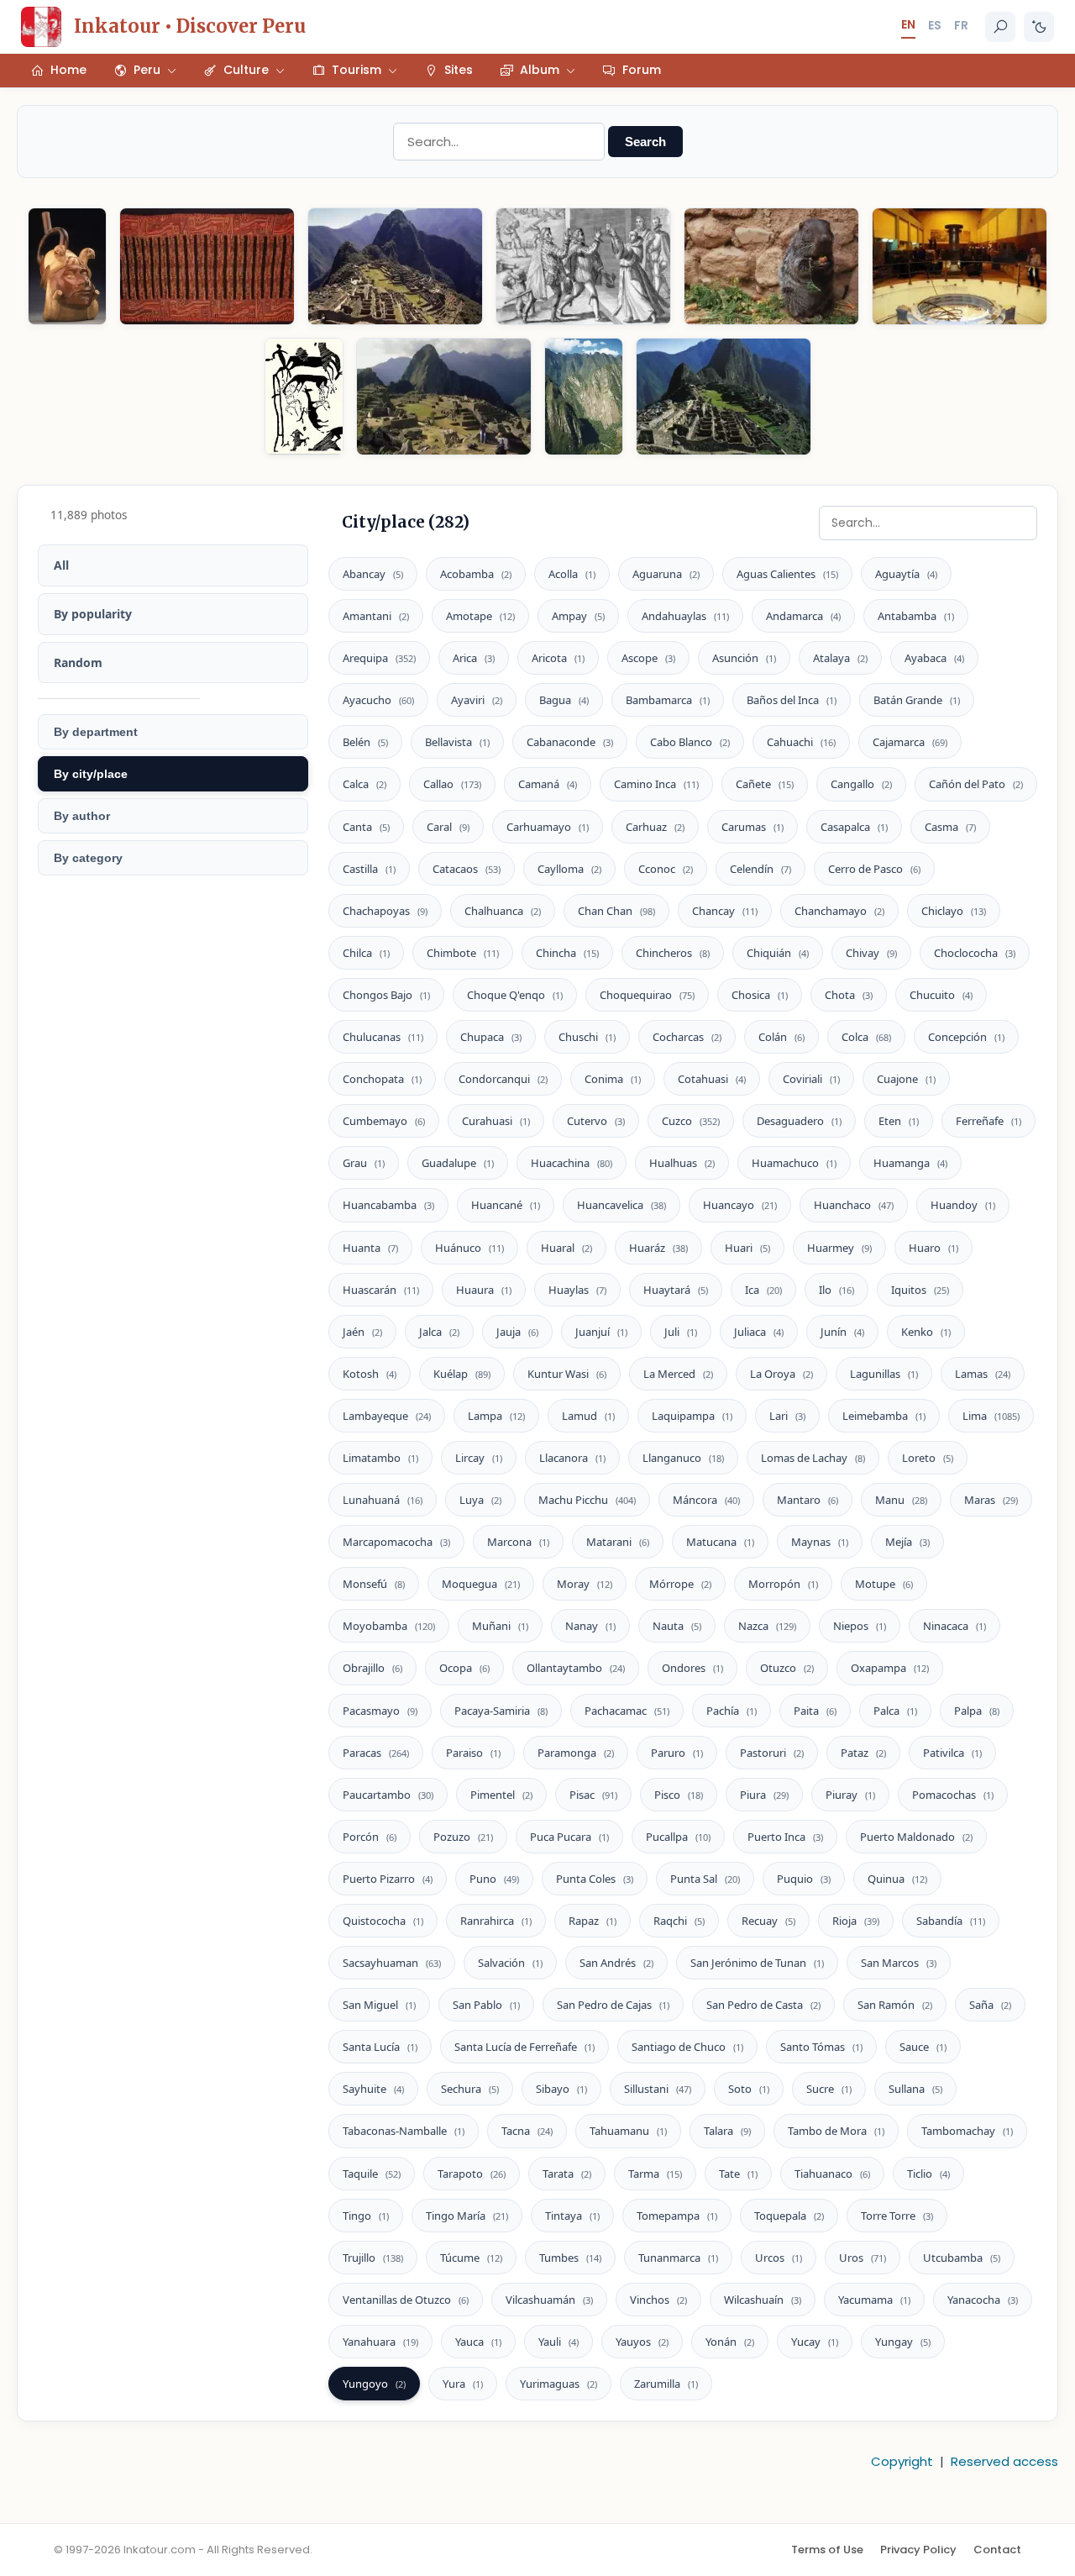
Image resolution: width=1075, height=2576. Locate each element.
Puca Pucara (569, 1837)
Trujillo (373, 2258)
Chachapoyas (385, 911)
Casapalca (854, 827)
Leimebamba (884, 1416)
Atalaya (840, 658)
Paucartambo (388, 1795)
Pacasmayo (380, 1711)
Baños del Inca (792, 700)
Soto (749, 2089)
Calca (364, 784)
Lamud (588, 1416)
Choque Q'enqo (515, 995)
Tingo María (467, 2216)
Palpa (977, 1711)
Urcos (779, 2258)
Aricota (558, 658)
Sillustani (658, 2089)
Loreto (928, 1458)
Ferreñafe (988, 1121)
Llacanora (572, 1458)
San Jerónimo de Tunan (757, 1963)
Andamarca (803, 616)
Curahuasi (496, 1121)
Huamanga (910, 1163)
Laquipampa (692, 1416)
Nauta (677, 1626)
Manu (901, 1500)
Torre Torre (897, 2216)
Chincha (567, 953)
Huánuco (469, 1248)
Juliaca (759, 1332)
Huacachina (572, 1163)
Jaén (362, 1332)
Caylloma (569, 869)
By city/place (91, 774)
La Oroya (781, 1374)
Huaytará (676, 1290)
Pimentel (501, 1795)
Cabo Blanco (690, 742)
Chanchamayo (839, 911)
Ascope (648, 658)
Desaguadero (799, 1121)
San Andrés (616, 1963)
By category (88, 858)
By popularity (93, 614)
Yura (463, 2384)
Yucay (815, 2342)
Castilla (369, 869)
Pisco (679, 1795)
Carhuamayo (548, 827)
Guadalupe (458, 1163)
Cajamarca (910, 742)
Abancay (373, 574)
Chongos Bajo (386, 995)
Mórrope (680, 1584)
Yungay (903, 2342)
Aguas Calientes (787, 574)
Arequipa (379, 658)
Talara (727, 2131)
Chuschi (587, 1037)
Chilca (366, 953)
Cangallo (861, 784)
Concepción (966, 1037)
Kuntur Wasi (567, 1374)
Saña (990, 2005)
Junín (842, 1332)
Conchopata (382, 1079)
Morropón (783, 1584)
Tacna (527, 2131)
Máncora (706, 1500)
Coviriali (811, 1079)
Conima (613, 1079)
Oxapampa (890, 1668)
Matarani (618, 1542)
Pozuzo (463, 1837)
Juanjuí (601, 1332)
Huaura (484, 1290)
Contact (997, 2550)
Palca (895, 1711)
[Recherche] (1000, 27)
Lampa (496, 1416)
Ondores (692, 1668)
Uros (863, 2258)
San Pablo (486, 2005)
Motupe (884, 1584)
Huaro (933, 1248)
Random (78, 662)
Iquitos (920, 1290)
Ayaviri (477, 700)
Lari (787, 1416)
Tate (738, 2174)
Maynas (820, 1542)
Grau (364, 1163)
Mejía (907, 1542)
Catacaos (467, 869)
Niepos (860, 1626)
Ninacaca (954, 1626)
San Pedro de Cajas (613, 2005)
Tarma (655, 2174)
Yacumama (874, 2300)
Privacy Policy (918, 2550)
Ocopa (464, 1668)
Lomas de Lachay (813, 1458)
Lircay (479, 1458)
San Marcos (899, 1963)
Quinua (897, 1879)
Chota (849, 995)
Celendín (760, 869)
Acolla (572, 574)
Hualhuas (682, 1163)
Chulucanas (383, 1037)
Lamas (983, 1374)
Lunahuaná (383, 1500)
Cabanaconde (570, 742)
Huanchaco (854, 1205)
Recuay (768, 1921)
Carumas (752, 827)
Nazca (767, 1626)
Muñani (500, 1626)
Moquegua (481, 1584)
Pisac (593, 1795)
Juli (681, 1332)
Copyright (902, 2461)
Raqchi (679, 1921)
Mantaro (808, 1500)
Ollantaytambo (576, 1668)
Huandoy (963, 1205)
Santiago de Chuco (687, 2047)
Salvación (510, 1963)
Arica (474, 658)
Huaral (566, 1248)
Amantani (376, 616)
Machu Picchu (587, 1500)
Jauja (517, 1332)
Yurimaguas (558, 2384)
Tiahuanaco (832, 2174)
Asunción (744, 658)
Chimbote (463, 953)
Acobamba (476, 574)
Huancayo (740, 1205)
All (61, 565)
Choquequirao (647, 995)
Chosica (760, 995)
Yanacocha (983, 2300)
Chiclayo (954, 911)
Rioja (856, 1921)
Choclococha (975, 953)
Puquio (804, 1879)
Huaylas (577, 1290)
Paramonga (576, 1753)
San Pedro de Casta (763, 2005)
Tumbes (570, 2258)
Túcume (471, 2258)
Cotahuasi (712, 1079)
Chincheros (673, 953)
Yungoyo (374, 2384)
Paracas (376, 1753)
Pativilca (952, 1753)
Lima (991, 1416)
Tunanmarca (678, 2258)
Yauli (558, 2342)
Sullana (915, 2089)
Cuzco (691, 1121)
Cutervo (596, 1121)
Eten (899, 1121)
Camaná (548, 784)
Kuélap (462, 1374)
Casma (950, 827)
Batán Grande (917, 700)
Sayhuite (373, 2089)
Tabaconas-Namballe (404, 2131)
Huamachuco (794, 1163)
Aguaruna (666, 574)
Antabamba (916, 616)
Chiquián (778, 953)
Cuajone (906, 1079)
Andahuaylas (685, 616)
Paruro (677, 1753)
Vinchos (658, 2300)
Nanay (590, 1626)
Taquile (372, 2174)
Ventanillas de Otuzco (406, 2300)
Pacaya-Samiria (501, 1711)
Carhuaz (655, 827)
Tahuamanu (628, 2131)
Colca (866, 1037)
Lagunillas (884, 1374)
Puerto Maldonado (916, 1837)
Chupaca (491, 1037)
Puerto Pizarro (388, 1879)
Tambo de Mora (836, 2131)
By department (96, 732)
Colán (781, 1037)
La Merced (678, 1374)
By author (82, 816)
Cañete (765, 784)
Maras (991, 1500)
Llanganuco (683, 1458)
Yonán (730, 2342)
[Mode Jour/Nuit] (1039, 27)
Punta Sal (705, 1879)
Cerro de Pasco (874, 869)
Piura (764, 1795)
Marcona (518, 1542)
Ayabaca (934, 658)
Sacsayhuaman (392, 1963)
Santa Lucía (380, 2047)
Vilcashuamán (549, 2300)
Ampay (578, 616)
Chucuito (941, 995)
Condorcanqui (503, 1079)
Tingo (366, 2216)
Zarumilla (666, 2384)
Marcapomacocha (396, 1542)
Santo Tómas (821, 2047)
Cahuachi (801, 742)
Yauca (478, 2342)
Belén (365, 742)
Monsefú (374, 1584)
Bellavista (457, 742)
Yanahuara (380, 2342)
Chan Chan (616, 911)
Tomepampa (677, 2216)
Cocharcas (687, 1037)
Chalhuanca (503, 911)
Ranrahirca (496, 1921)
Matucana (720, 1542)
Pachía (732, 1711)
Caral (448, 827)
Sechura (470, 2089)
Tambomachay (967, 2131)
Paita (815, 1711)
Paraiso (473, 1753)
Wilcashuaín (763, 2300)
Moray (585, 1584)
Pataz (863, 1753)
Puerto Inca (785, 1837)
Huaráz (658, 1248)
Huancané (506, 1205)
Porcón (370, 1837)
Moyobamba (389, 1626)
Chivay (871, 953)
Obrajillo (372, 1668)
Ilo (836, 1290)
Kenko (926, 1332)
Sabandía (951, 1921)
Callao (452, 784)
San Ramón (895, 2005)
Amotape (480, 616)
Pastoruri (772, 1753)
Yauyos (642, 2342)
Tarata (567, 2174)
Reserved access (1004, 2461)
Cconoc (666, 869)
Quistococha (383, 1921)
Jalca (439, 1332)
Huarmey (839, 1248)
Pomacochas (953, 1795)
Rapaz (593, 1921)
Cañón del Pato (976, 784)
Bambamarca (668, 700)
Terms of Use (827, 2550)
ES (935, 25)
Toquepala (789, 2216)
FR (961, 25)
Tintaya (572, 2216)
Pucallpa (678, 1837)
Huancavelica (621, 1205)
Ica (763, 1290)
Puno (494, 1879)
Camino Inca (656, 784)
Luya (480, 1500)
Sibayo (561, 2089)
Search (645, 142)
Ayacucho (378, 700)
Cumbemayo (384, 1121)
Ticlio (928, 2174)
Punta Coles (595, 1879)
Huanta (370, 1248)
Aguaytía (906, 574)
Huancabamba (388, 1205)
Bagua (564, 700)
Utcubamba (962, 2258)
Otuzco (787, 1668)
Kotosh (370, 1374)
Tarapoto (472, 2174)
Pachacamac (627, 1711)
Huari (747, 1248)
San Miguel (379, 2005)
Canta (366, 827)
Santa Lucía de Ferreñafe (524, 2047)
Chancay (725, 911)
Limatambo (380, 1458)
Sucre (829, 2089)
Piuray (850, 1795)
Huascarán (381, 1290)
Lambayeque (387, 1416)
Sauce (923, 2047)
